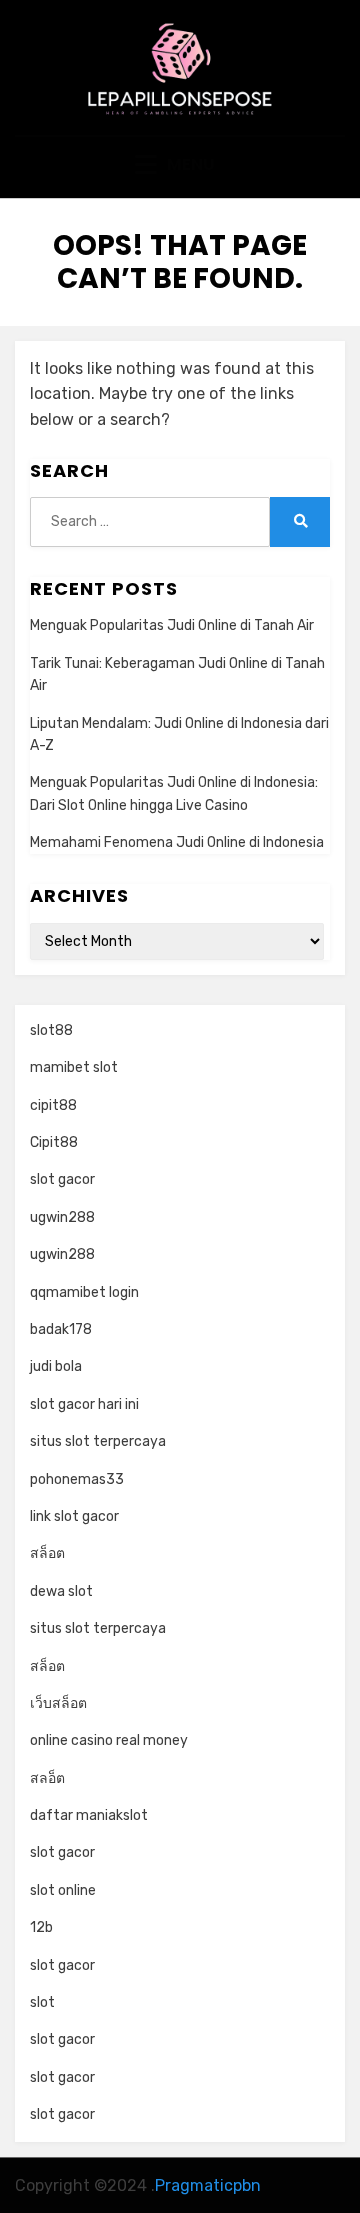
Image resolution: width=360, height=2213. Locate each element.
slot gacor (62, 1179)
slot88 (51, 1030)
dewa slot (61, 1591)
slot (42, 2002)
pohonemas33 (77, 1479)
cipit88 (53, 1105)
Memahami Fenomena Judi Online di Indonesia (177, 842)
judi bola (56, 1366)
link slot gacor (74, 1516)
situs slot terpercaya (98, 1441)
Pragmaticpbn (208, 2185)
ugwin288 (62, 1217)
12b (41, 1927)
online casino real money (109, 1740)
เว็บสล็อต (58, 1703)
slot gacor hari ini (84, 1404)
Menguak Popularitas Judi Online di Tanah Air (172, 625)
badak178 (61, 1329)
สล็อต (47, 1553)
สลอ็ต (47, 1778)
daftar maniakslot (89, 1815)
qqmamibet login (84, 1292)
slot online (63, 1890)
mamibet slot (74, 1067)
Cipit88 (54, 1142)
